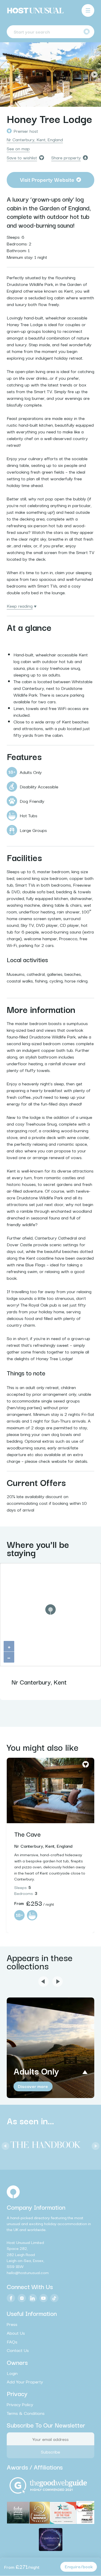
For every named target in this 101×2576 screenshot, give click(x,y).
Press (12, 2324)
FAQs (12, 2342)
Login (12, 2373)
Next (94, 75)
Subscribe (51, 2452)
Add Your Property (25, 2382)
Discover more (33, 2086)
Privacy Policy (20, 2404)
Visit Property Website (47, 179)
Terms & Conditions (26, 2413)
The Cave (27, 1834)
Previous (7, 75)
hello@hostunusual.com (28, 2272)
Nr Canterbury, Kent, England (35, 139)
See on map (18, 148)
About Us (16, 2333)
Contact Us (18, 2350)
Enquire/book (79, 2566)
